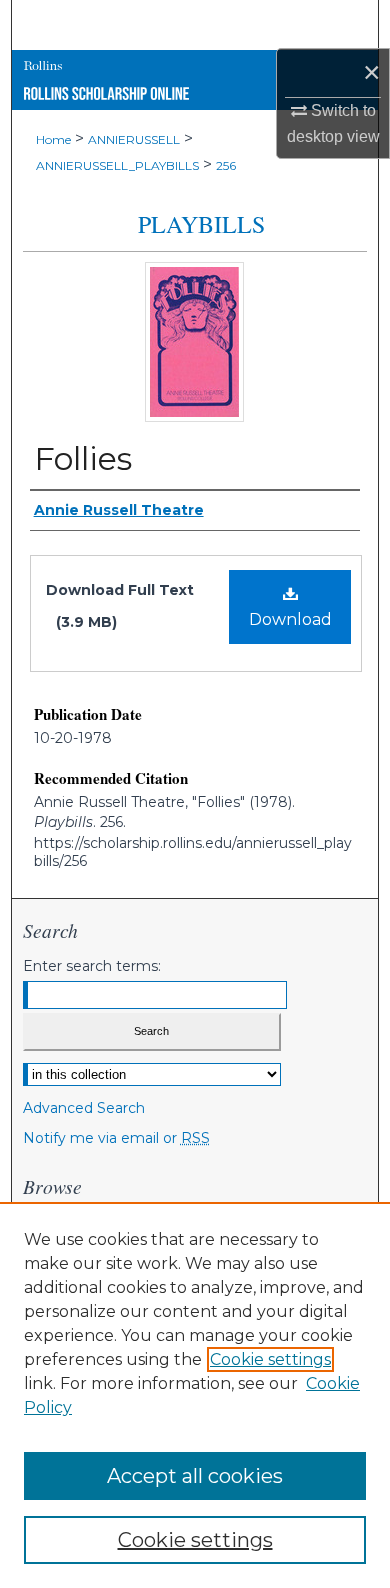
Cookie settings (270, 1359)
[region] (195, 1395)
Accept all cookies (195, 1476)
